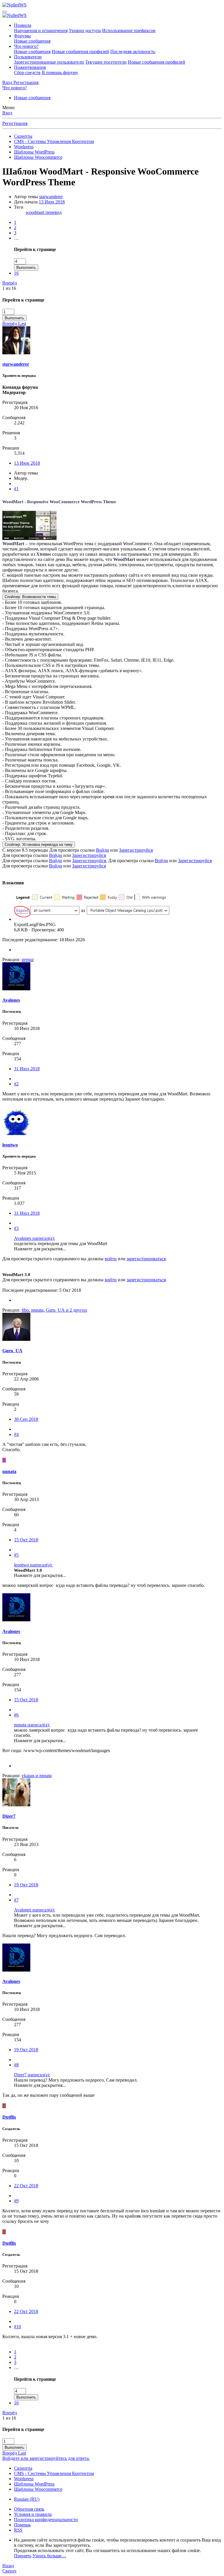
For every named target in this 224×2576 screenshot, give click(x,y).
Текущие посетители (106, 62)
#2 (16, 1084)
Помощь (22, 2525)
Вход (7, 113)
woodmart (36, 212)
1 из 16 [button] (9, 288)
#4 (16, 1434)
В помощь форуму (60, 73)
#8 (16, 2065)
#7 (16, 1900)
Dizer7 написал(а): (32, 2075)
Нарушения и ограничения (41, 30)
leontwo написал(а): (33, 1565)
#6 (16, 1715)
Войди (103, 850)
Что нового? (26, 46)
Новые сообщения (32, 41)
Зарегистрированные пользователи (49, 62)
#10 (17, 2327)
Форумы (22, 36)
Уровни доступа (85, 30)
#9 (16, 2201)
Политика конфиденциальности (46, 2520)
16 (16, 273)
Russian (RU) (27, 2499)
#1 (16, 489)
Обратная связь (29, 2509)
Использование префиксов (129, 30)
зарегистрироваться (146, 1259)
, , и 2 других (54, 1310)
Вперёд (10, 283)
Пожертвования (30, 67)
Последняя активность (133, 52)
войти (111, 1259)
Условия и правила (33, 2514)
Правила (23, 25)
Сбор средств (27, 73)
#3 (16, 1228)
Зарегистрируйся (136, 850)
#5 (16, 1555)
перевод (54, 212)
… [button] (16, 238)
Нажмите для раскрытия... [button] (40, 1249)
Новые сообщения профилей (80, 52)
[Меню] (5, 12)
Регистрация (15, 123)
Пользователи (28, 57)
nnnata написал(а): (32, 1725)
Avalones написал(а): (34, 1238)
